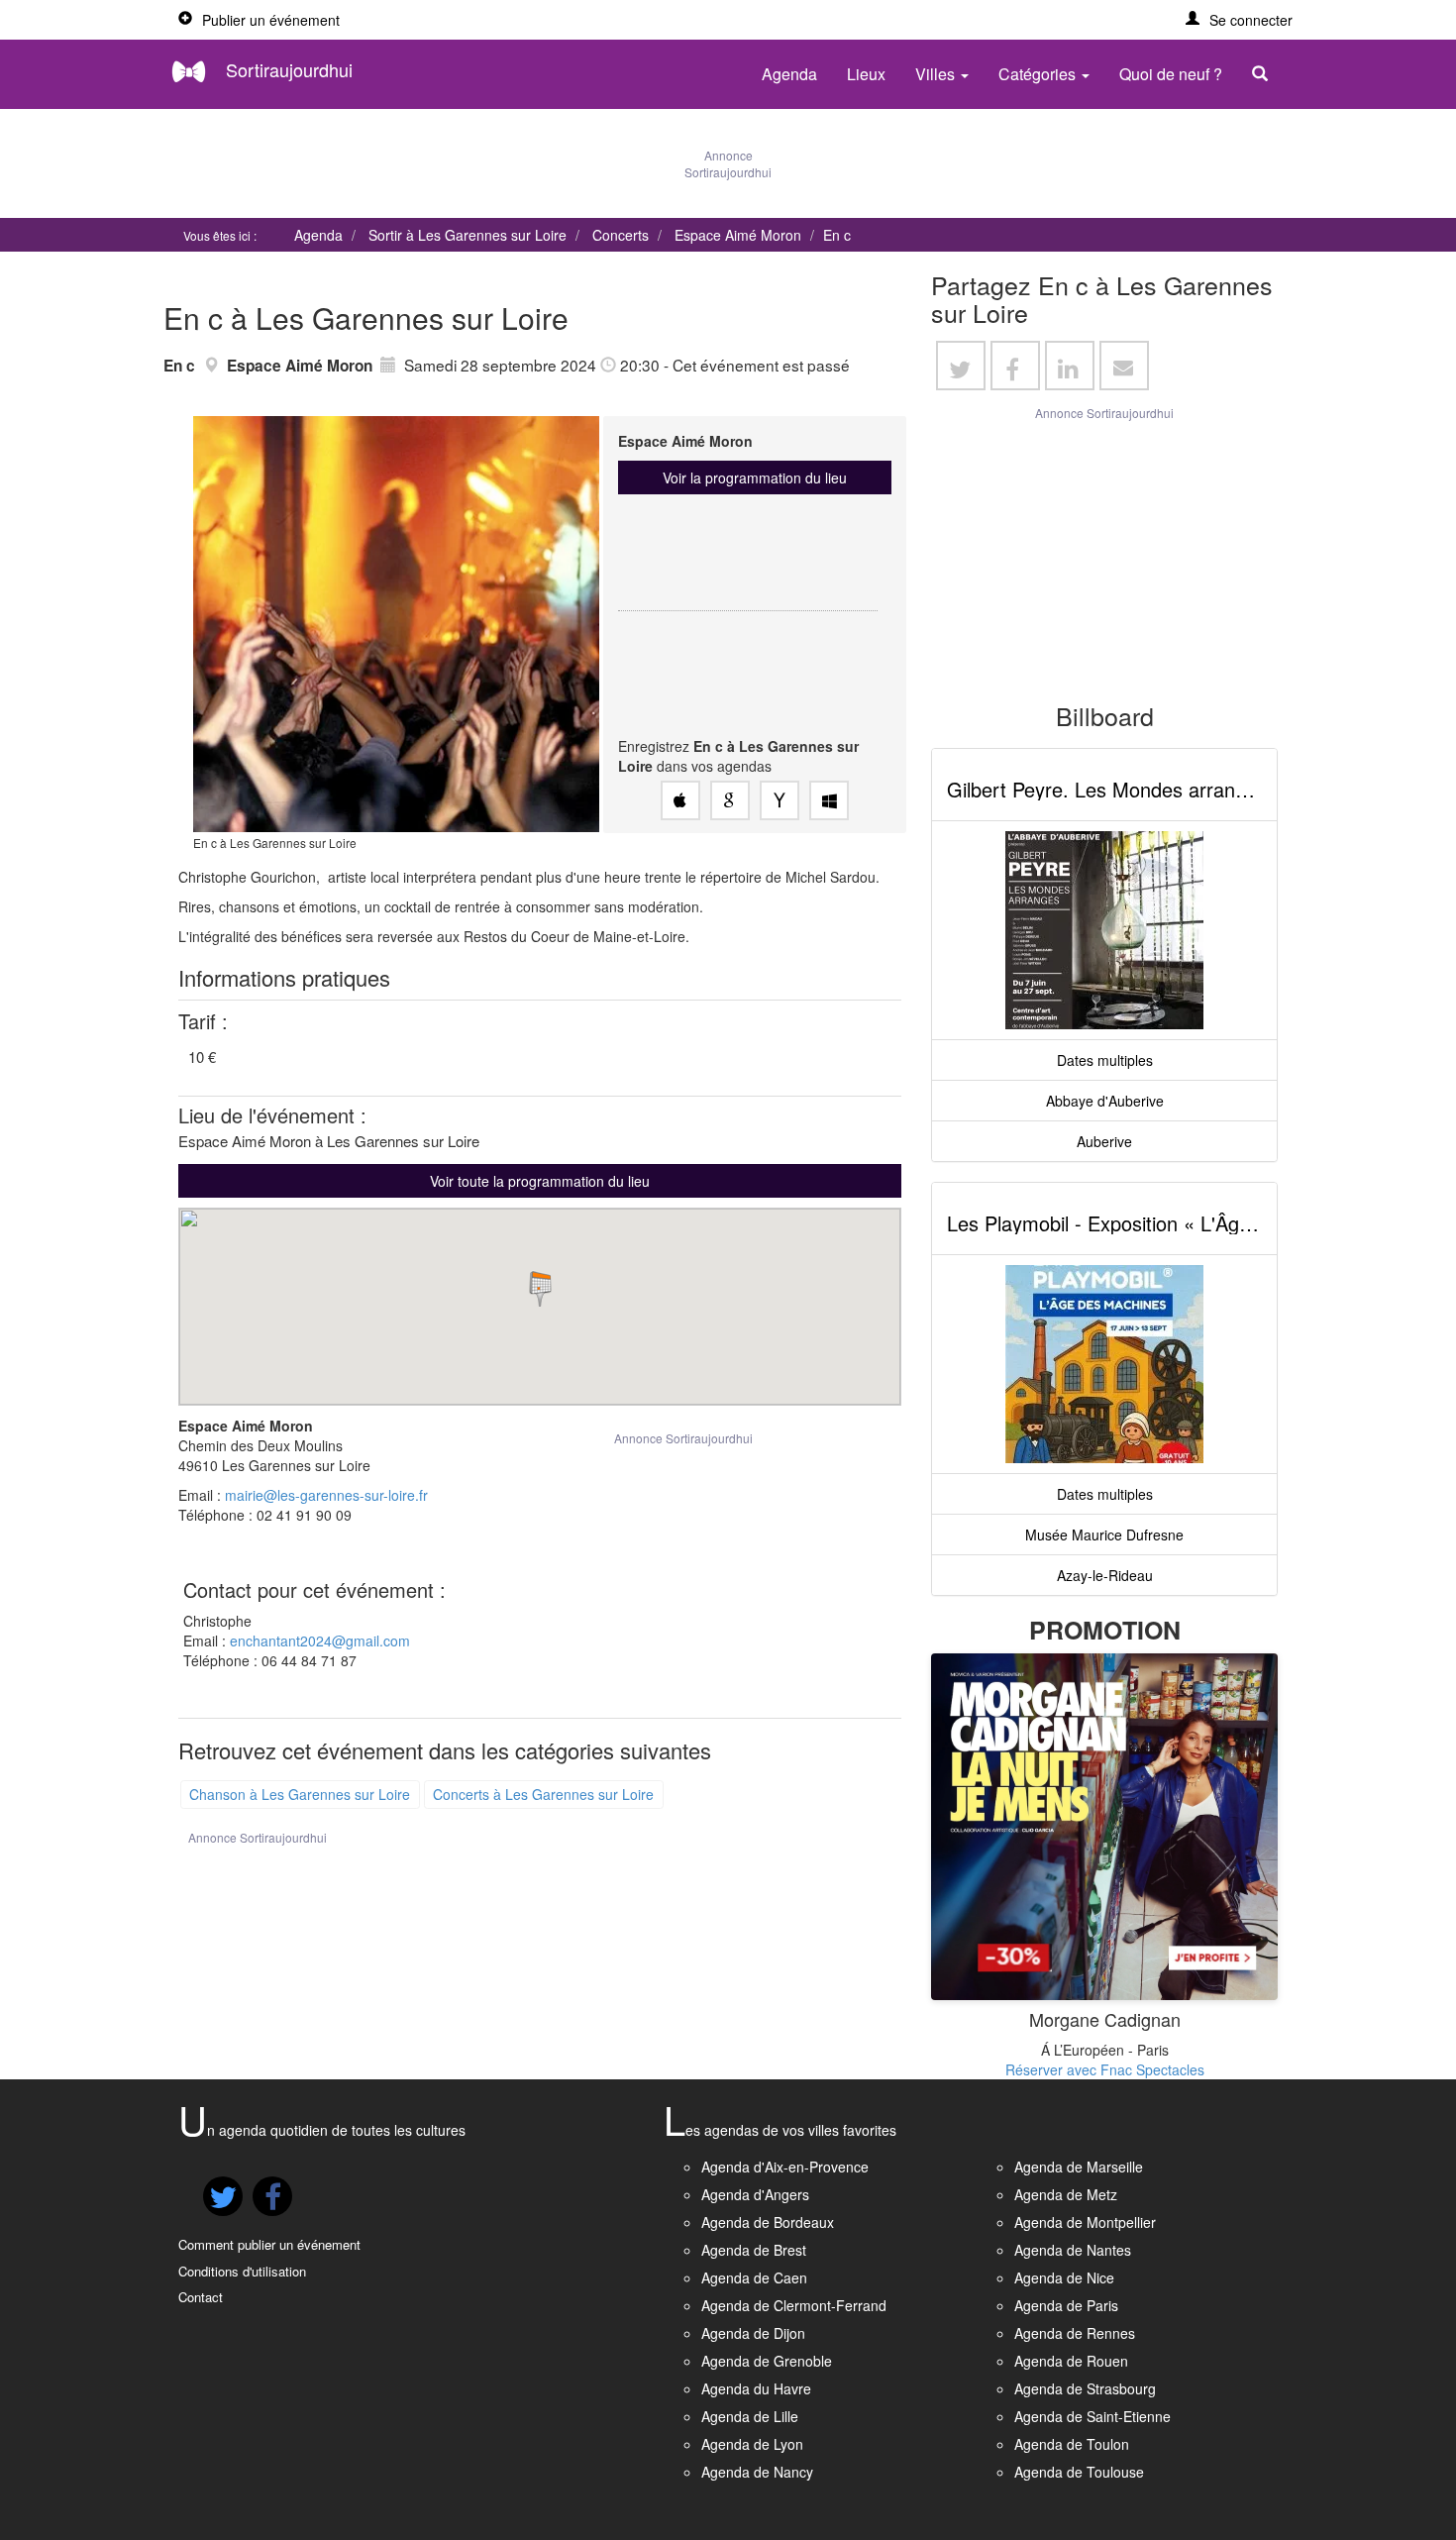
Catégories (1039, 74)
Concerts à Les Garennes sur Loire (543, 1794)
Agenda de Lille (750, 2416)
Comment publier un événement (269, 2244)
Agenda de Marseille (1079, 2167)
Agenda (789, 74)
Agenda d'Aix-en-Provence (785, 2167)
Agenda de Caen (754, 2277)
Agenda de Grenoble (767, 2361)
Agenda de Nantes (1073, 2250)
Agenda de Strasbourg (1085, 2388)
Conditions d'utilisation (242, 2271)
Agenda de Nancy (757, 2472)
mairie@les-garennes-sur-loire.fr (326, 1495)
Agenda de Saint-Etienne (1092, 2416)
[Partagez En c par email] (1124, 366)
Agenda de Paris (1066, 2305)
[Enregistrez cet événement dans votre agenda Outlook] (829, 800)
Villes (937, 74)
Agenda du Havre (756, 2388)
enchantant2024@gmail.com (320, 1640)
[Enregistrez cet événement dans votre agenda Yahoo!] (780, 800)
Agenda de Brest (754, 2250)
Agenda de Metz (1066, 2194)
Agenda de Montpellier (1085, 2222)
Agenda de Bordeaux (768, 2222)
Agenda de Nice (1064, 2277)
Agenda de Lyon (752, 2444)
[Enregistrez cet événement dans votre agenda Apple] (680, 800)
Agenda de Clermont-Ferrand (794, 2305)
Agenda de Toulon (1072, 2444)
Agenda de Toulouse (1079, 2472)
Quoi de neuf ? (1171, 74)
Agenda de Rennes (1075, 2333)
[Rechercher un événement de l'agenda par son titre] (1265, 74)
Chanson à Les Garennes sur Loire (300, 1794)
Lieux (866, 74)
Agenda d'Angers (755, 2194)
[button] (1239, 20)
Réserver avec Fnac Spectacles (1105, 2069)
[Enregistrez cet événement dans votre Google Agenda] (730, 800)
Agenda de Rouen (1071, 2361)
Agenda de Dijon (753, 2333)
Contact (201, 2297)
